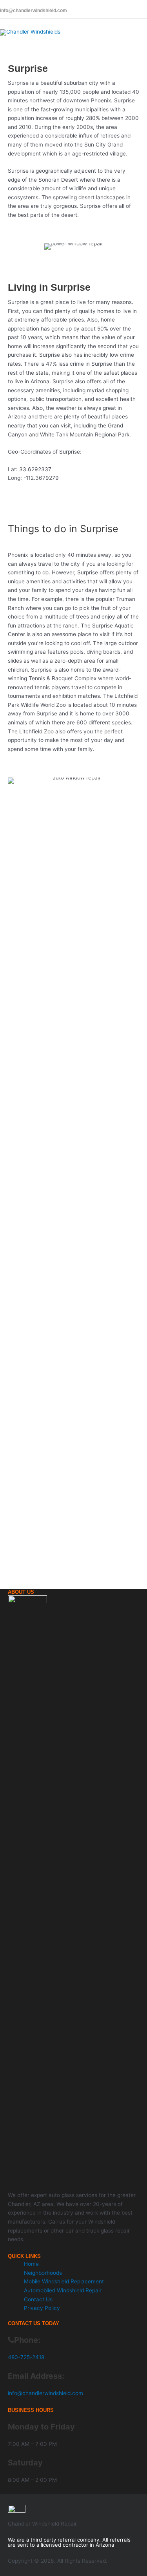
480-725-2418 (26, 2357)
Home (31, 2264)
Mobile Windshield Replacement (64, 2281)
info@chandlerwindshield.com (34, 11)
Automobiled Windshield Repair (63, 2290)
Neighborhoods (43, 2273)
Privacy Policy (42, 2308)
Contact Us (38, 2299)
